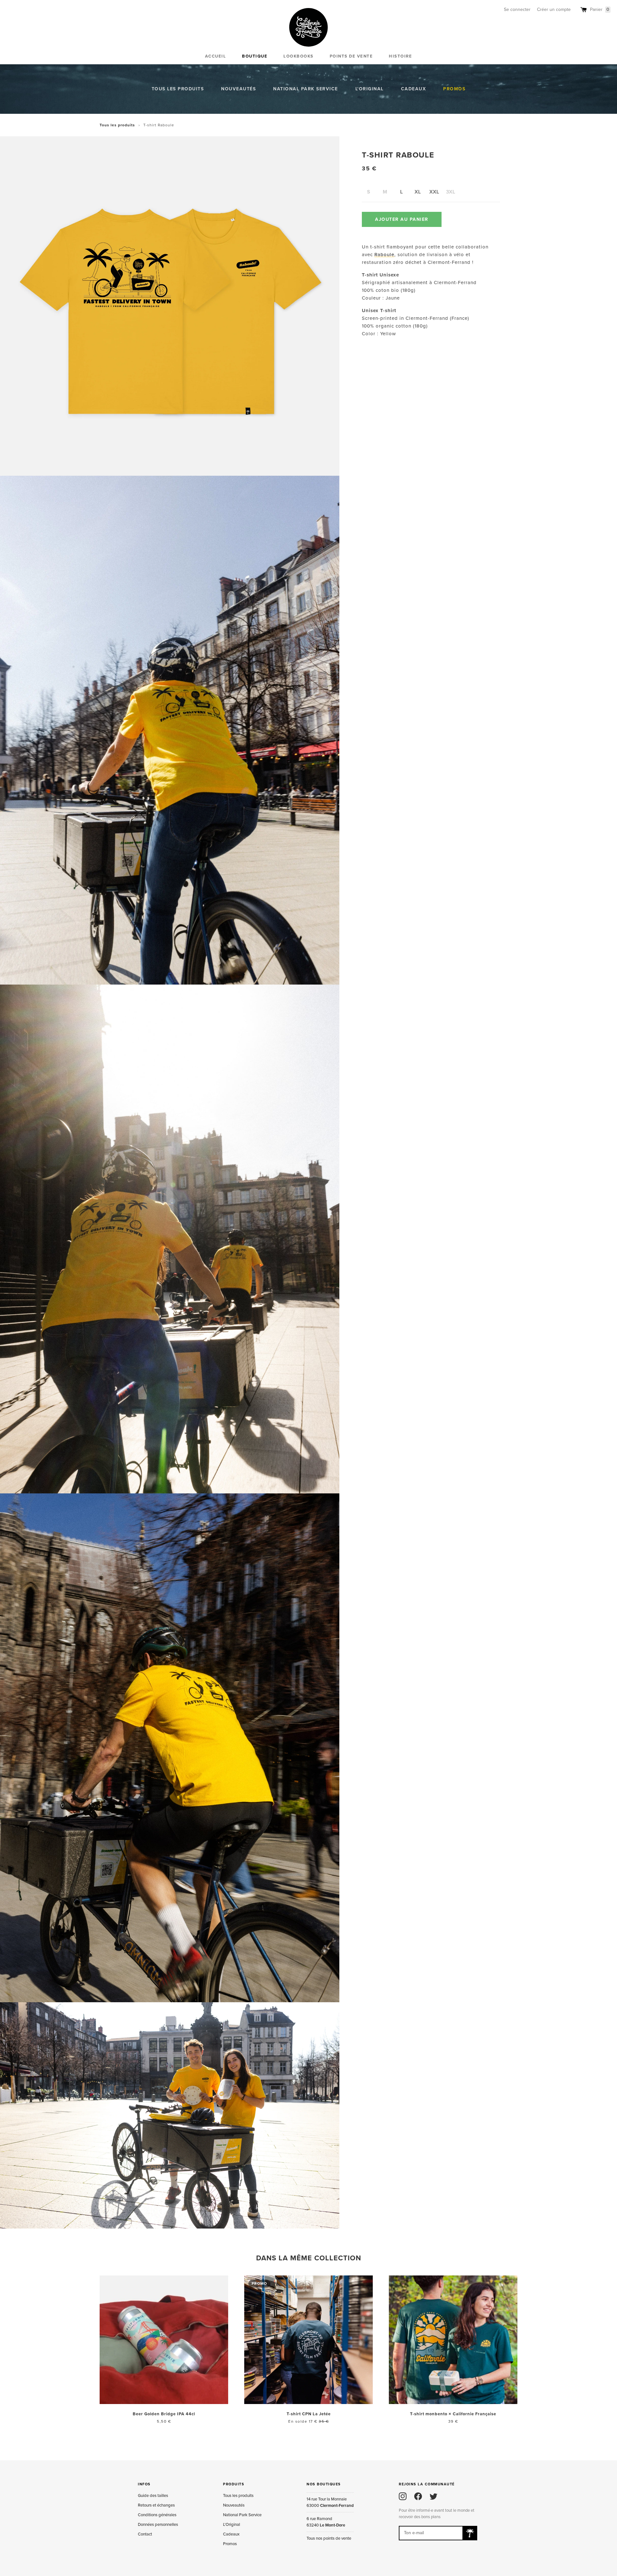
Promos (454, 89)
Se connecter (517, 9)
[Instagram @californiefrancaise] (403, 2496)
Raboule (384, 254)
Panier (600, 9)
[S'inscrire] (470, 2533)
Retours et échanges (156, 2505)
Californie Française (308, 27)
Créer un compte (554, 9)
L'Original (370, 89)
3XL (451, 192)
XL (418, 192)
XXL (434, 192)
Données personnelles (158, 2525)
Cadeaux (414, 89)
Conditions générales (157, 2515)
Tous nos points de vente (329, 2538)
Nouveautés (238, 89)
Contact (145, 2534)
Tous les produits (178, 89)
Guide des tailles (153, 2496)
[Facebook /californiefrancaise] (418, 2496)
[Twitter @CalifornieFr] (434, 2496)
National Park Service (306, 89)
